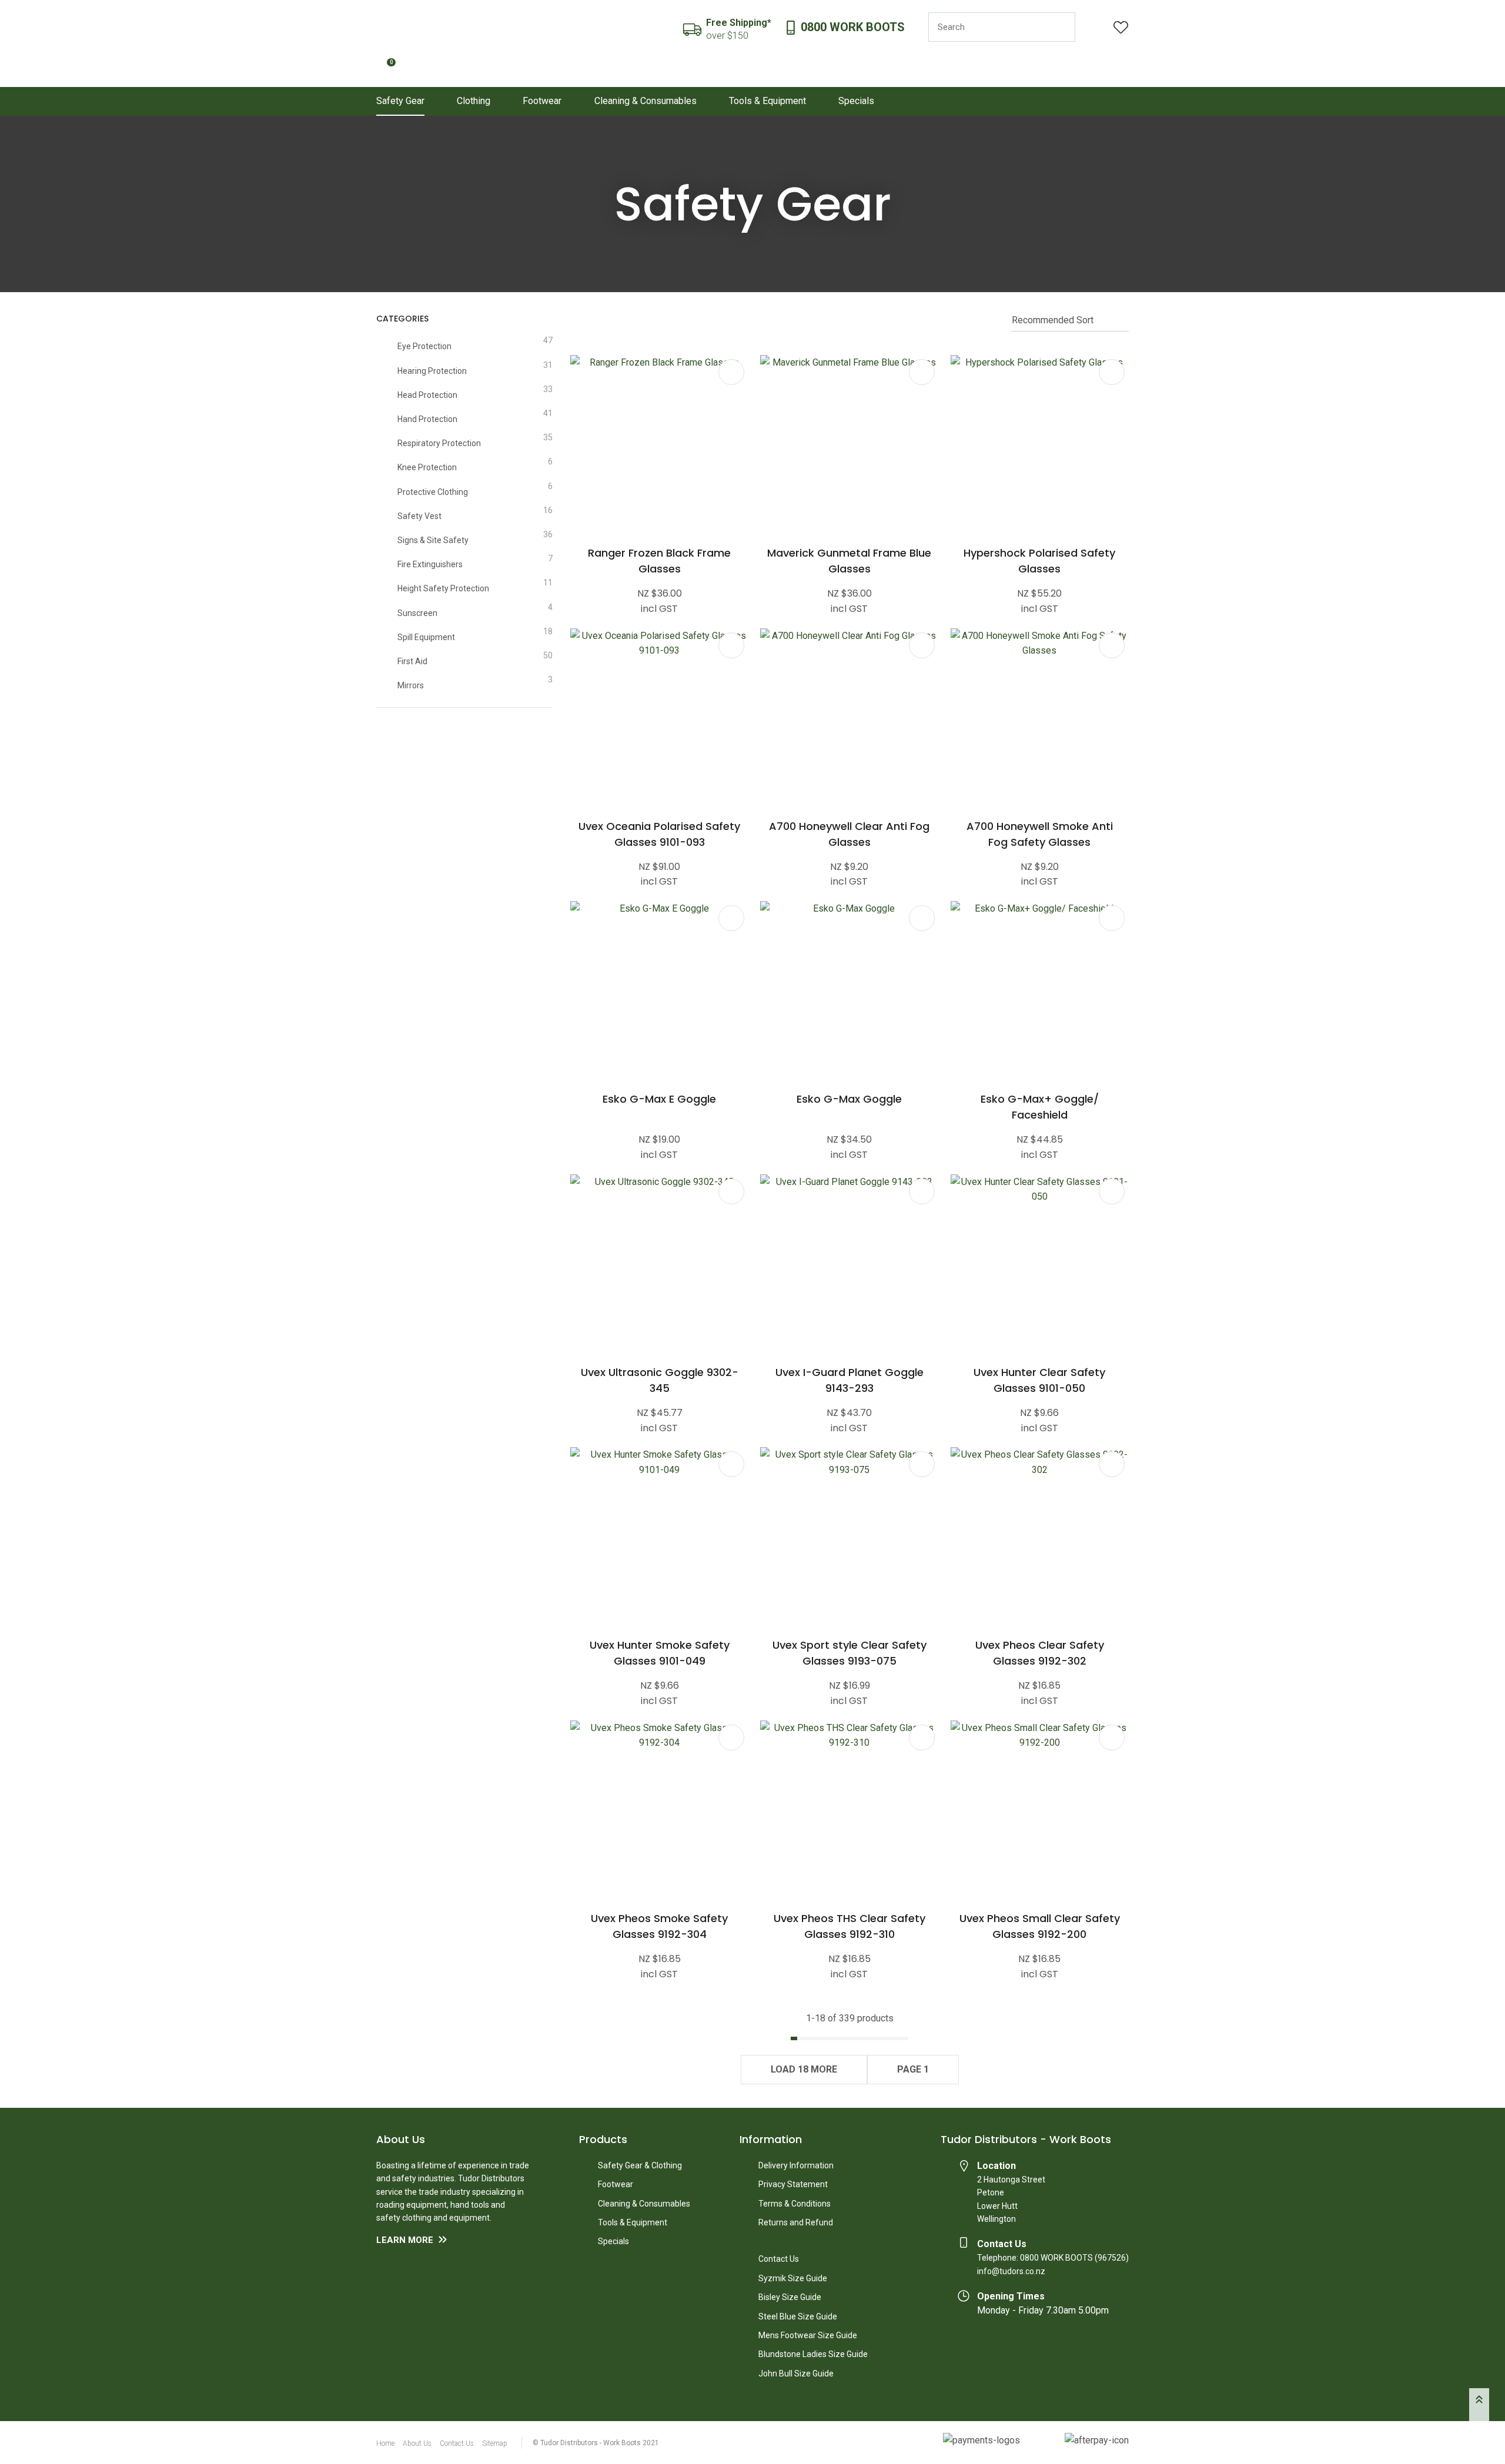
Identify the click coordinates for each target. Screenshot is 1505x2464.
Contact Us (779, 2259)
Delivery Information (796, 2165)
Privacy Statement (793, 2184)
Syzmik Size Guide (793, 2278)
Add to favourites (731, 372)
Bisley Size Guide (790, 2297)
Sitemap (495, 2443)
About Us (417, 2443)
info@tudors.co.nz (1011, 2271)
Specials (856, 101)
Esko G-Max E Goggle (659, 1099)
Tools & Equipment (767, 101)
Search (1061, 27)
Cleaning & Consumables (646, 101)
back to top (1479, 2405)
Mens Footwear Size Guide (808, 2335)
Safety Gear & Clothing (640, 2165)
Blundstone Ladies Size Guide (813, 2354)
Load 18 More (804, 2069)
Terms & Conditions (795, 2204)
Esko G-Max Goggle (849, 1099)
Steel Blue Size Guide (798, 2316)
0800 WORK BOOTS (853, 27)
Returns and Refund (796, 2222)
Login (1094, 27)
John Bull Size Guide (796, 2373)
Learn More (405, 2240)
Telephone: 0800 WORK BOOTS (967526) (1053, 2258)
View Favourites (1121, 27)
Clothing (474, 101)
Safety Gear (400, 101)
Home (385, 2443)
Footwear (542, 101)
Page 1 (913, 2069)
